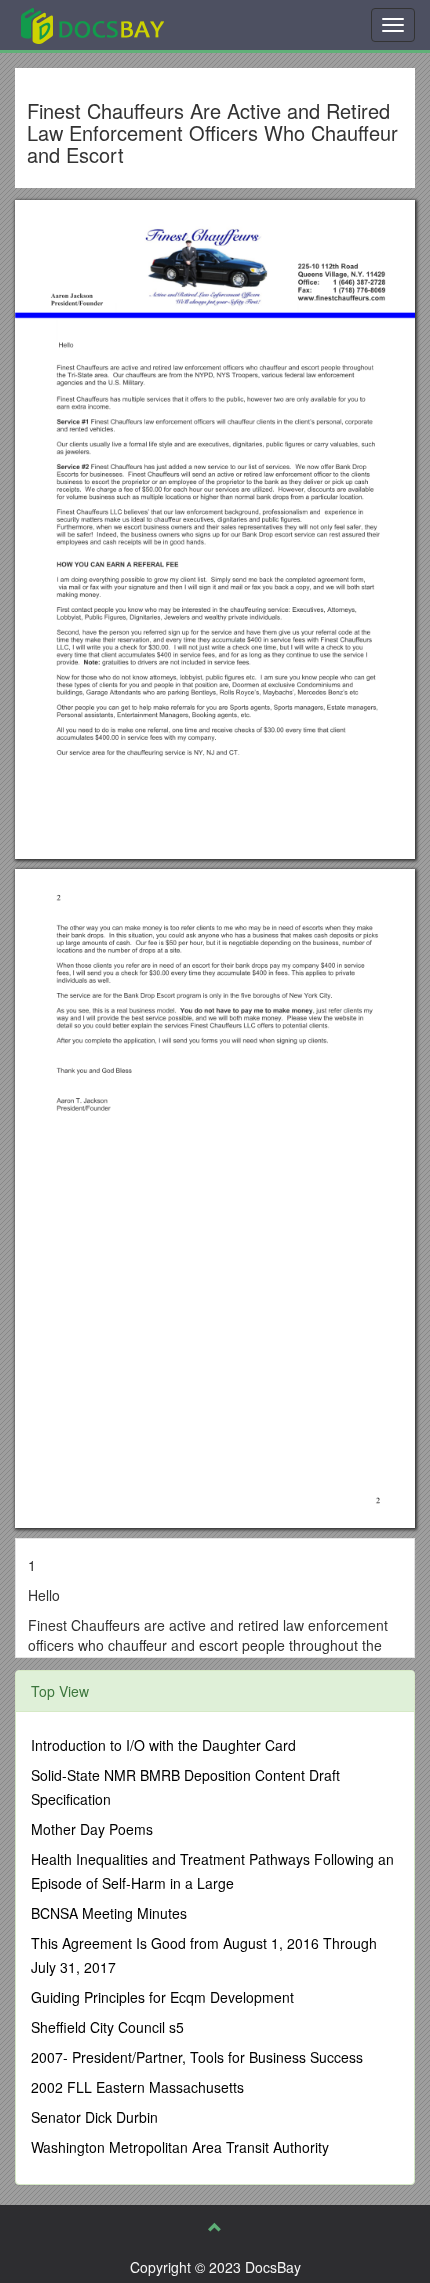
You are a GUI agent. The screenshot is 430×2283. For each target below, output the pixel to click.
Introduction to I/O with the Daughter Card (163, 1745)
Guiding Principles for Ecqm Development (162, 1997)
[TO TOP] (215, 2227)
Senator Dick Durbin (94, 2117)
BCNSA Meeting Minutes (109, 1913)
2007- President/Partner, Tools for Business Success (197, 2057)
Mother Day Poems (92, 1829)
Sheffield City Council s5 (107, 2027)
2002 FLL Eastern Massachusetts (137, 2087)
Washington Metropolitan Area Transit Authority (180, 2147)
